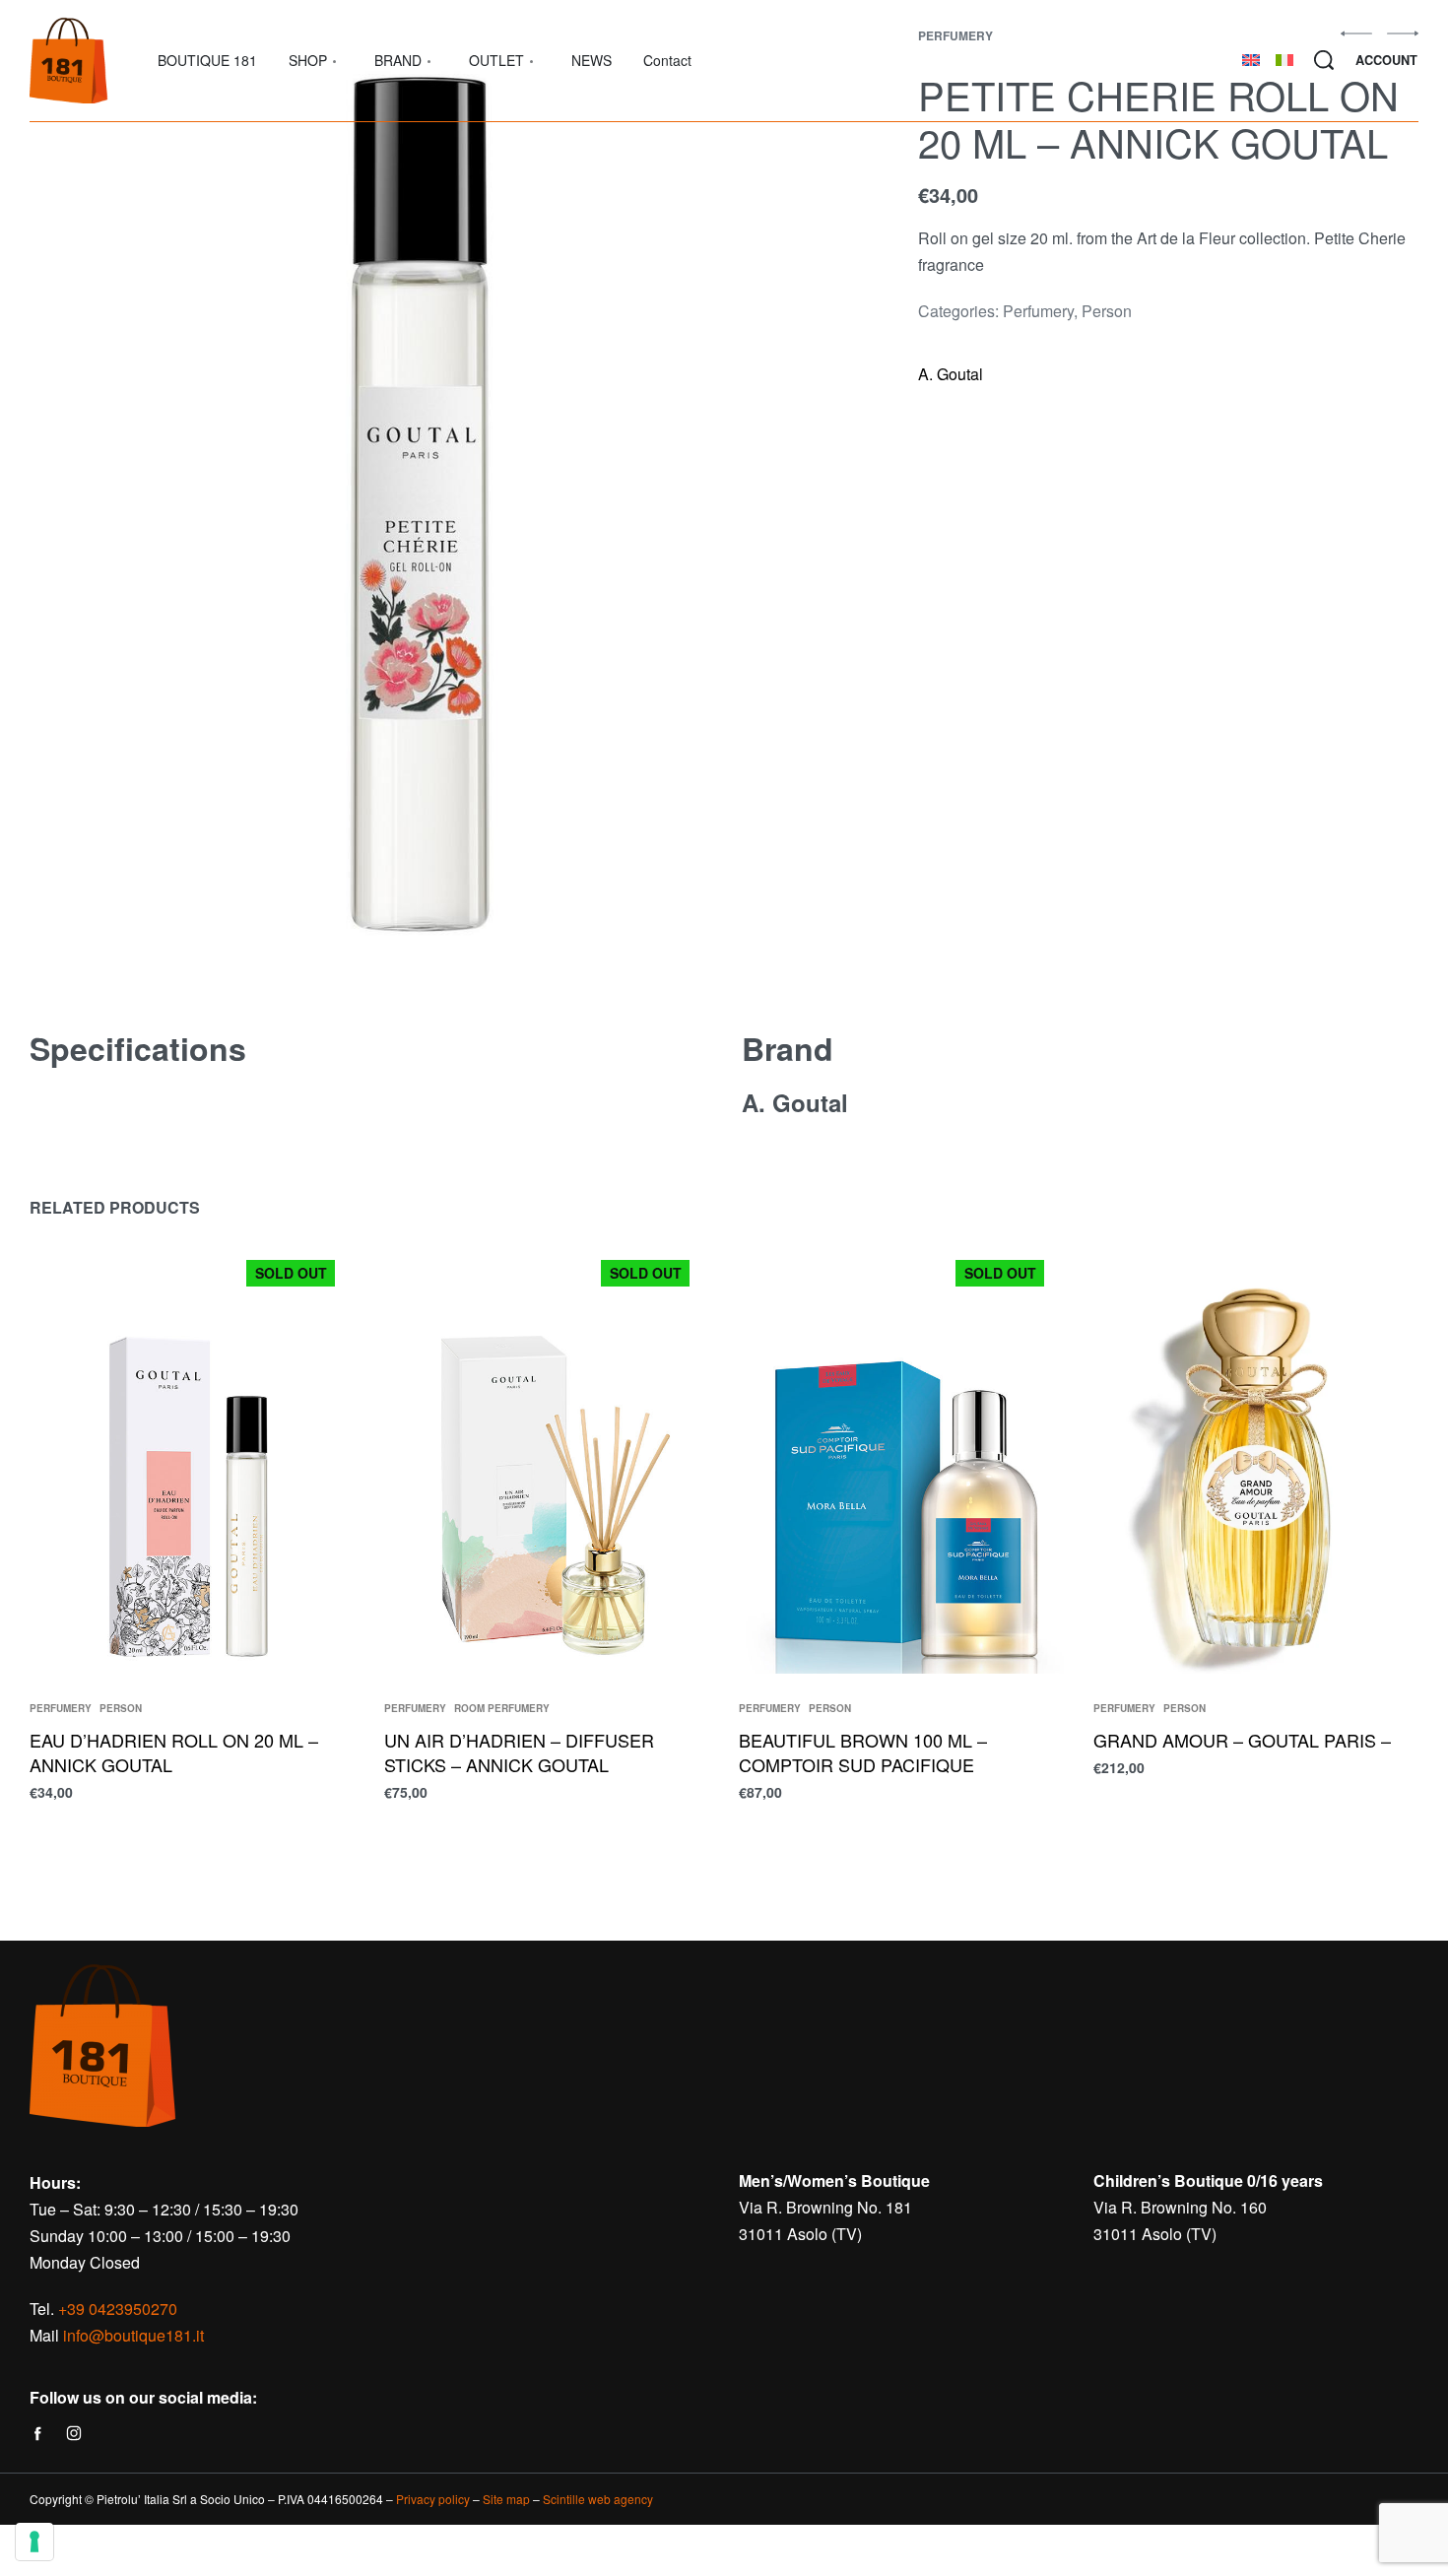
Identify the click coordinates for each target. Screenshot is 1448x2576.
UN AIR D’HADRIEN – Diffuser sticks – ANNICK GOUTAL (519, 1752)
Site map (506, 2499)
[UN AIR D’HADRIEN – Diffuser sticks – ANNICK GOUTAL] (547, 1457)
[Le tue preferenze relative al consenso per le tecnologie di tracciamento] (34, 2542)
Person (1107, 311)
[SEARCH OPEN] (1324, 60)
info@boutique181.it (133, 2335)
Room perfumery (502, 1708)
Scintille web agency (598, 2499)
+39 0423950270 (118, 2309)
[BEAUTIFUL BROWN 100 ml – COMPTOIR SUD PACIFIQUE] (901, 1457)
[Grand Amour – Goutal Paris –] (1256, 1457)
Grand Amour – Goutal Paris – (1242, 1740)
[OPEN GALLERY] (426, 505)
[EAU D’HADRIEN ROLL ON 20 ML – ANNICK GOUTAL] (192, 1457)
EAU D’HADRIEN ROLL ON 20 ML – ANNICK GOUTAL (174, 1752)
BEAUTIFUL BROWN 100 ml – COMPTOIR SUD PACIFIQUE (863, 1752)
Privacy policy (433, 2499)
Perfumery (1038, 311)
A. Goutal (951, 374)
